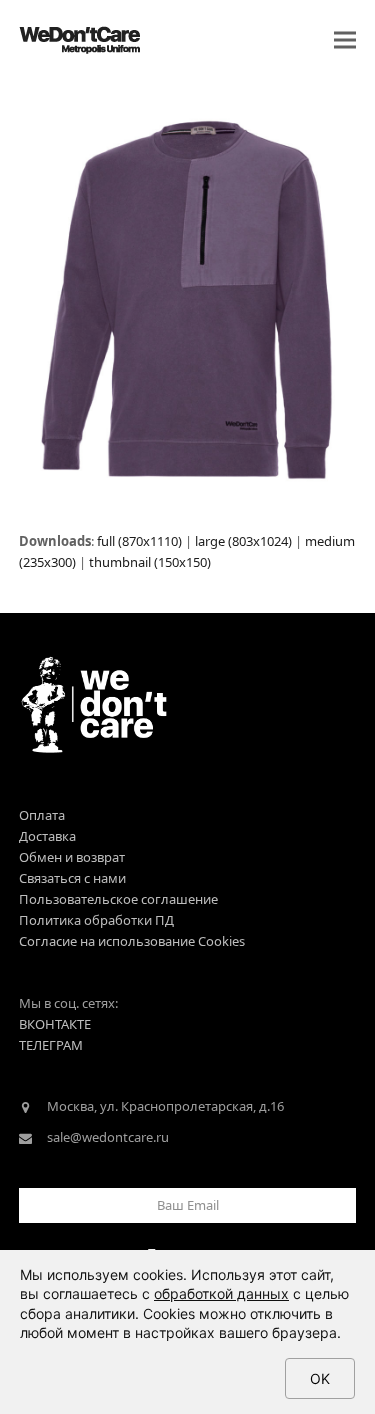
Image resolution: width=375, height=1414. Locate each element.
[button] (345, 40)
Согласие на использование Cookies (132, 941)
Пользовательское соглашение (118, 899)
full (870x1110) (139, 541)
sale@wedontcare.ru (108, 1137)
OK (320, 1378)
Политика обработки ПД (96, 920)
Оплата (42, 815)
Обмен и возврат (72, 857)
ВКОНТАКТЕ (55, 1024)
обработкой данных (221, 1293)
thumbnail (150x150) (150, 562)
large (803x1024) (243, 541)
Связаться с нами (72, 878)
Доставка (47, 836)
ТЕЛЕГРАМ (51, 1045)
